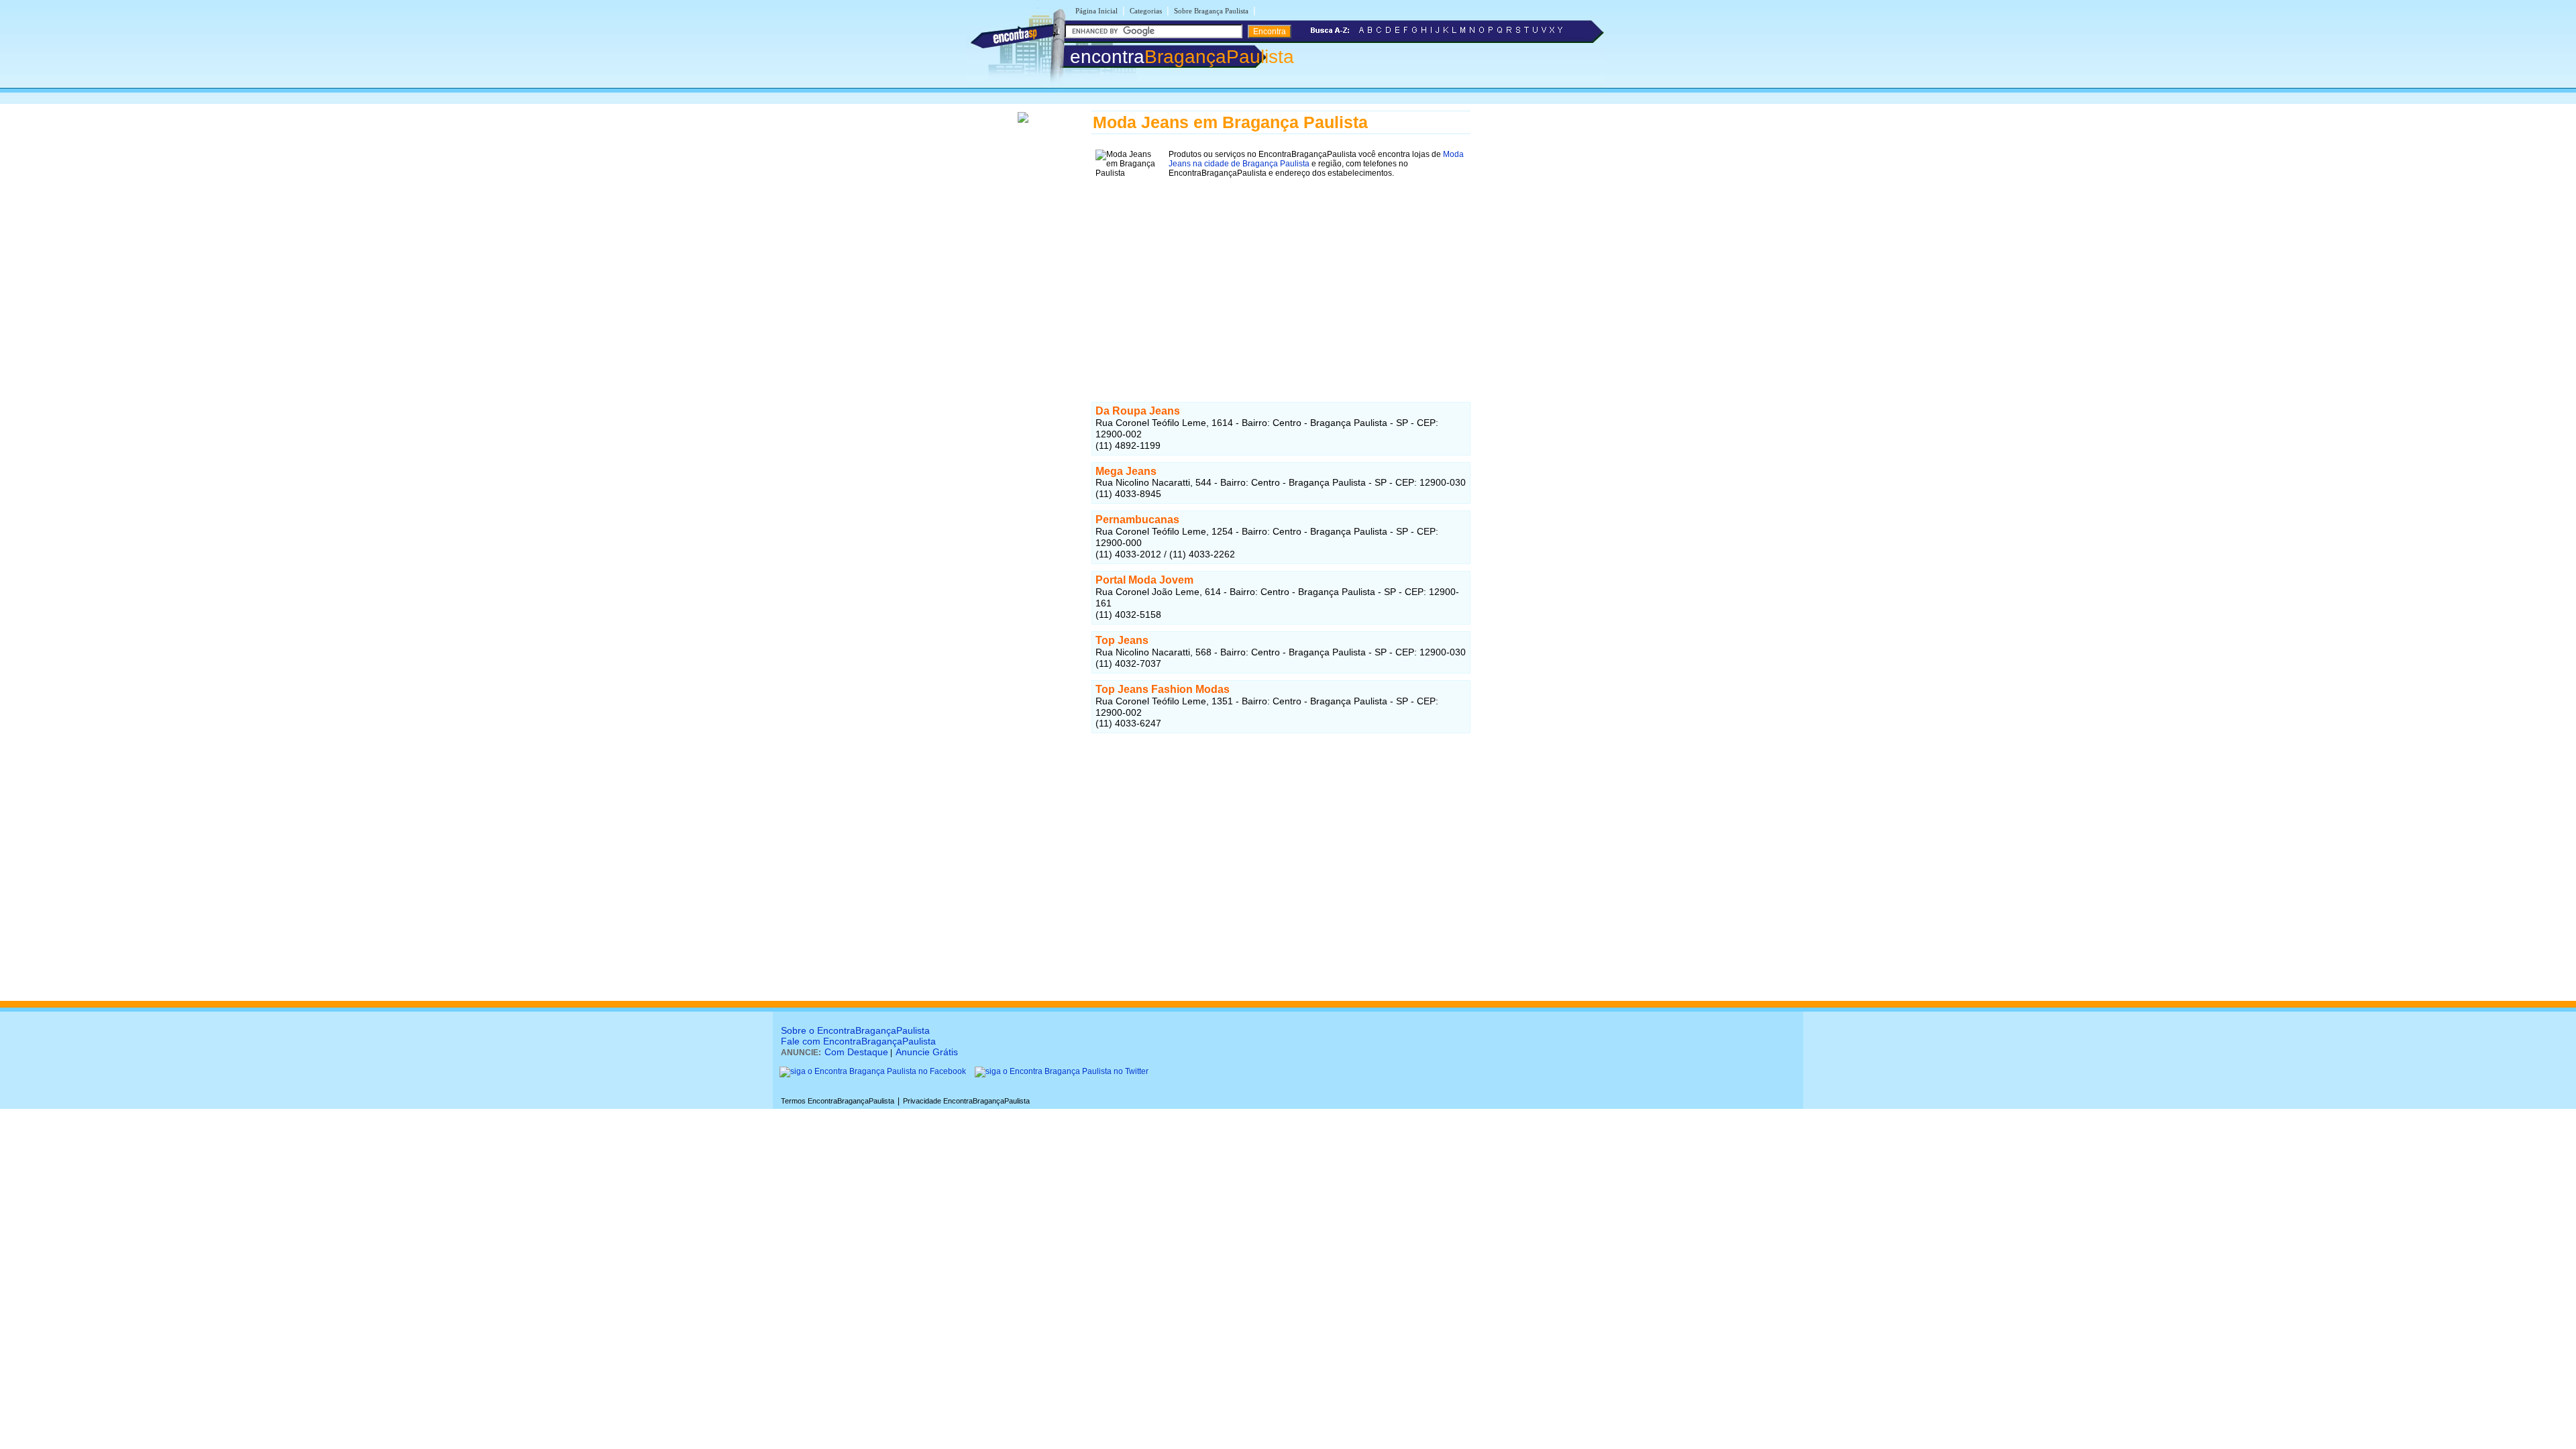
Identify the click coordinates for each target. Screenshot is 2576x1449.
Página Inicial (1096, 11)
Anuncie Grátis (927, 1052)
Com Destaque (856, 1052)
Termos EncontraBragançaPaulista (838, 1101)
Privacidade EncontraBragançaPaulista (966, 1101)
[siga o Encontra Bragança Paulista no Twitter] (1062, 1071)
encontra (1182, 57)
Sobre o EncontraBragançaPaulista (855, 1030)
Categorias (1146, 11)
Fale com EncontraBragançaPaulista (858, 1041)
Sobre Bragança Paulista (1211, 11)
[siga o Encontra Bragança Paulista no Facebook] (873, 1071)
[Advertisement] (1281, 276)
